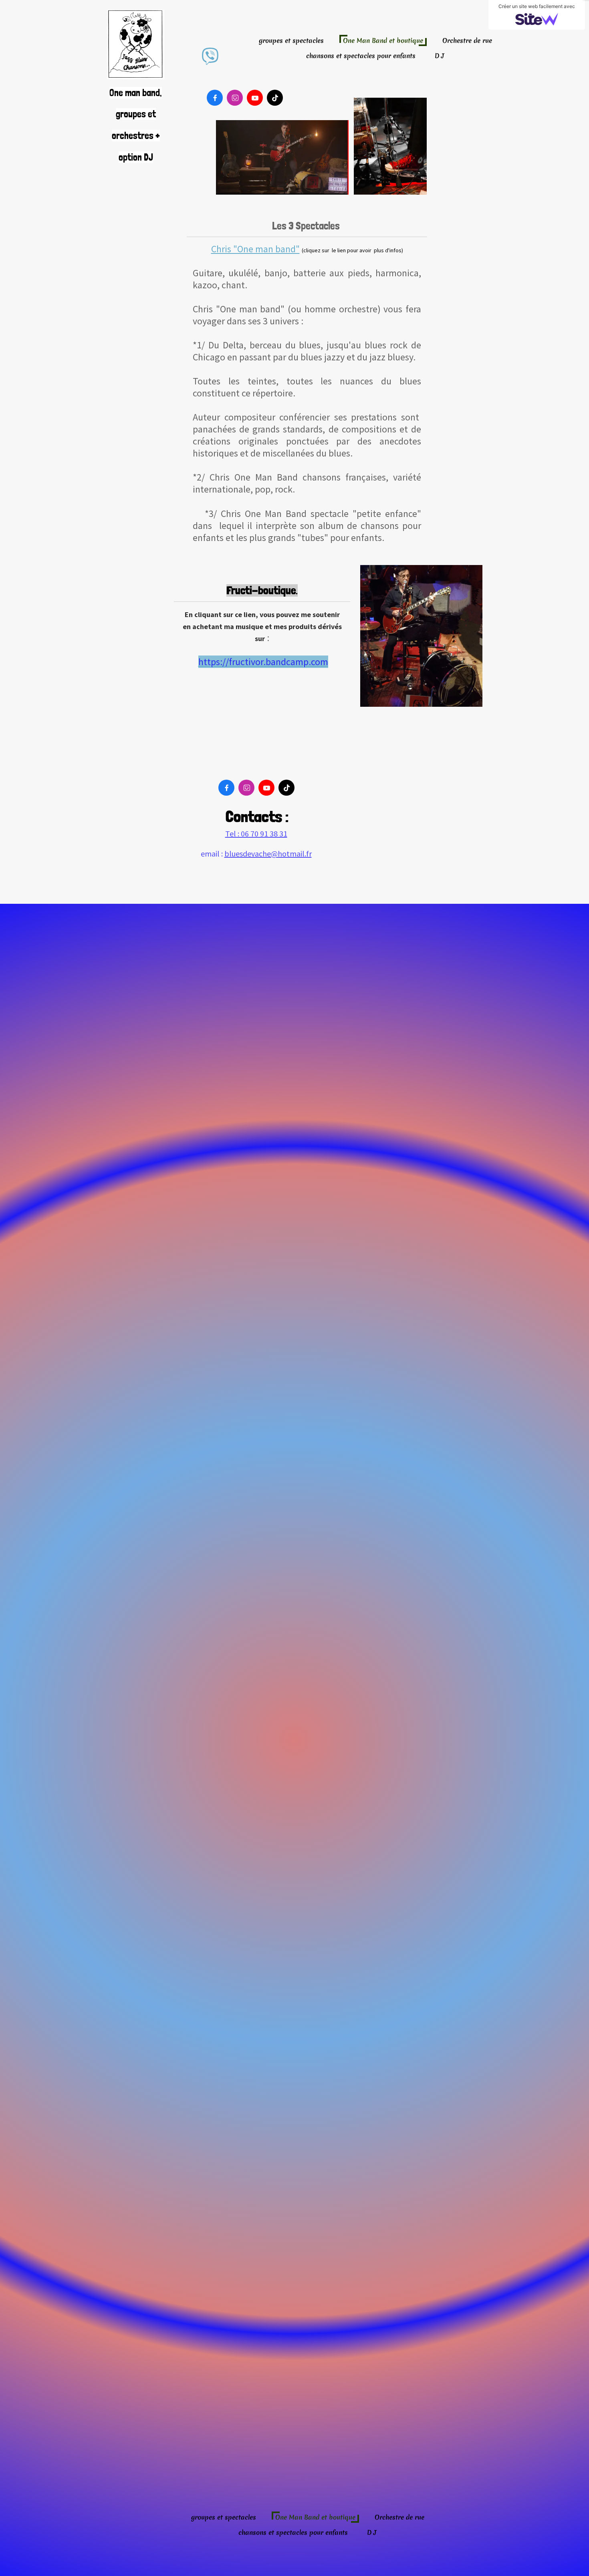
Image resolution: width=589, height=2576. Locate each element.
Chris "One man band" (255, 249)
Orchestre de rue (467, 40)
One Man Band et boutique (383, 40)
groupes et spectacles (291, 40)
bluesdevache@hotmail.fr (268, 854)
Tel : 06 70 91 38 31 (256, 834)
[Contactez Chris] (210, 56)
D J (440, 56)
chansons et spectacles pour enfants (361, 56)
